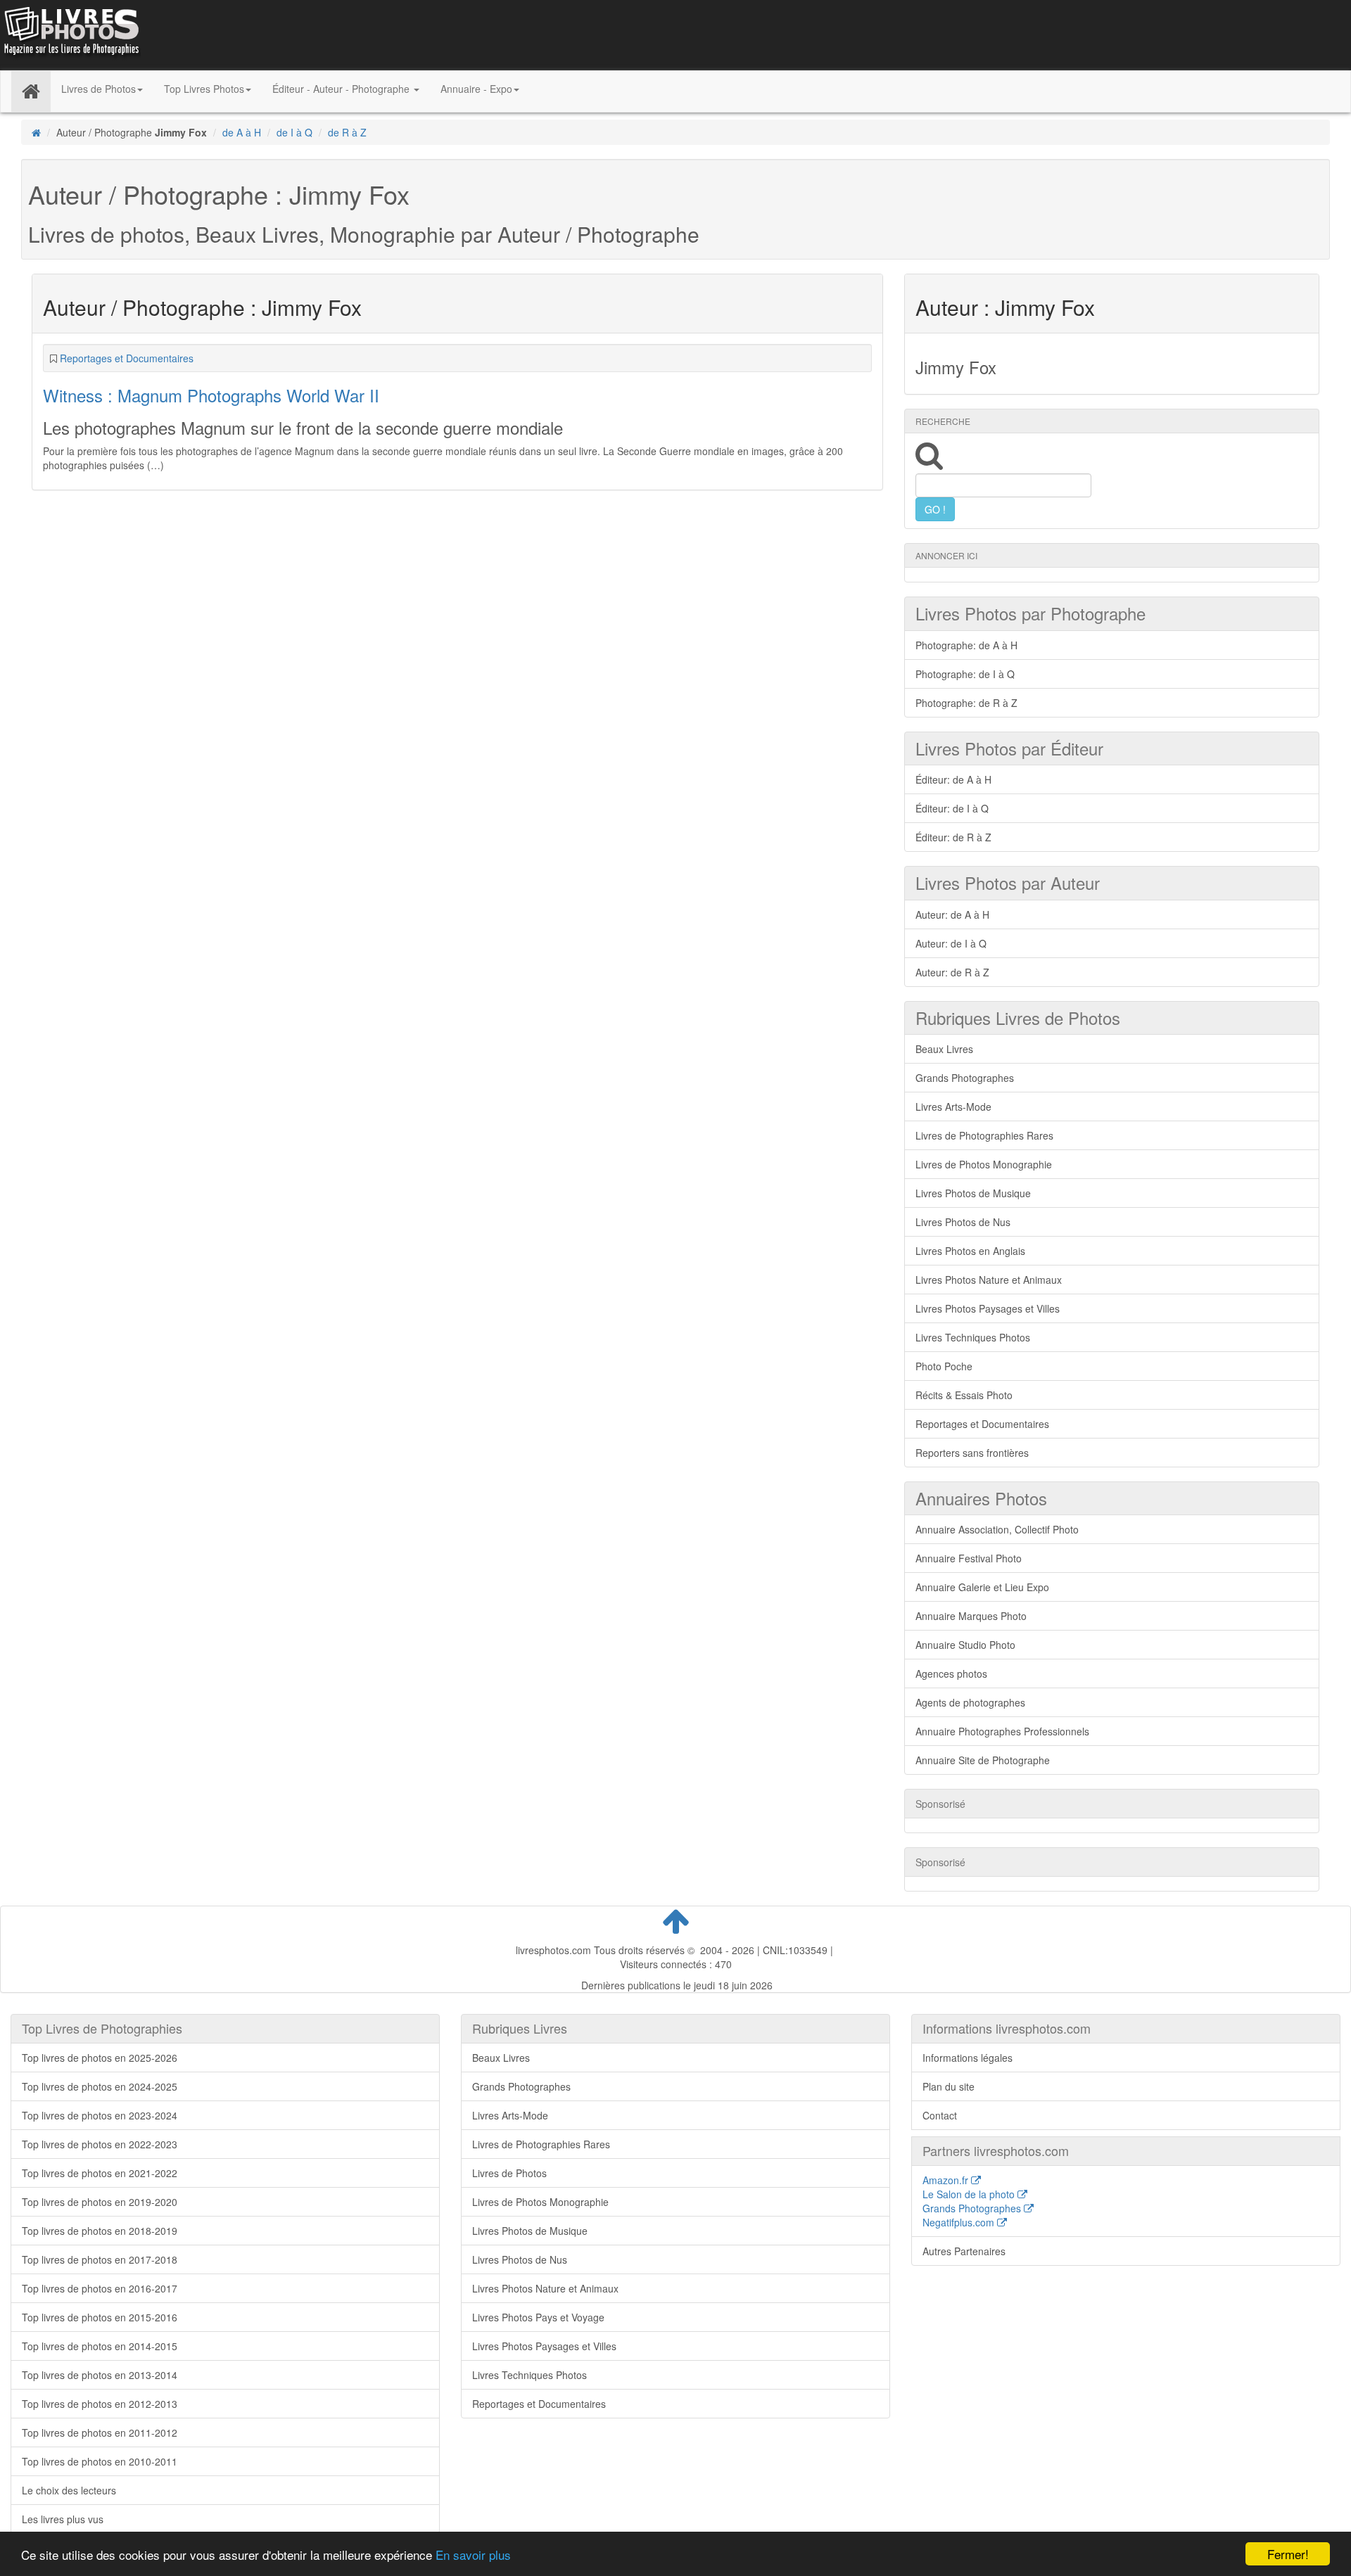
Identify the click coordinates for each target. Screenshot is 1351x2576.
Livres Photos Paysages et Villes (988, 1308)
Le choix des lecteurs (69, 2490)
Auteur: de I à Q (951, 943)
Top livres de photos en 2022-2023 (100, 2144)
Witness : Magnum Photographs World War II (211, 395)
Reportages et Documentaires (127, 358)
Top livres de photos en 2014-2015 (100, 2346)
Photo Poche (944, 1366)
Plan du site (949, 2086)
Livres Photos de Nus (963, 1222)
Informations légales (968, 2058)
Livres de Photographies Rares (984, 1135)
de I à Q (294, 132)
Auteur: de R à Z (952, 972)
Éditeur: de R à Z (953, 837)
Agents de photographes (970, 1702)
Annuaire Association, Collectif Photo (997, 1529)
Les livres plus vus (63, 2519)
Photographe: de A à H (966, 645)
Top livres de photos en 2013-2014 (100, 2375)
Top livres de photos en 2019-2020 (100, 2202)
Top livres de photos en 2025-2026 (100, 2058)
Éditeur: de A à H (953, 779)
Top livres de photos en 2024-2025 (100, 2086)
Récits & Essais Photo (964, 1395)
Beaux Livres (944, 1049)
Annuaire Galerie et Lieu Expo (982, 1587)
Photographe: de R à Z (966, 703)
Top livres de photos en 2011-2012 (100, 2432)
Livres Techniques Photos (973, 1337)
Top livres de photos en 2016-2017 (100, 2288)
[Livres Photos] (70, 34)
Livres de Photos (509, 2173)
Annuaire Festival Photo (969, 1558)
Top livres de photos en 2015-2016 (100, 2317)
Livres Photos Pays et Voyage (538, 2317)
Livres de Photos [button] (99, 89)
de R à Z (347, 132)
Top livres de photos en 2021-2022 (100, 2173)
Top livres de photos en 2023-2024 (100, 2115)
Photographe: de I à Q (965, 674)
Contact (940, 2115)
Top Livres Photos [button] (204, 89)
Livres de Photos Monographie (984, 1164)
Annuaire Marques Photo (971, 1616)
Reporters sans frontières (972, 1453)
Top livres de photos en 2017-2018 (100, 2259)
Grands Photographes (965, 1078)
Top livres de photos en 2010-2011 (100, 2461)
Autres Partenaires (964, 2251)
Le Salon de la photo (970, 2194)
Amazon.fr (947, 2180)
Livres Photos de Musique (973, 1193)
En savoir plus (473, 2555)
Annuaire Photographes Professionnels (1002, 1731)
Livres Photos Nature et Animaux (989, 1280)
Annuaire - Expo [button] (476, 89)
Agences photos (951, 1673)
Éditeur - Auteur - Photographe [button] (342, 89)
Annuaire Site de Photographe (983, 1760)
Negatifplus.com (960, 2222)
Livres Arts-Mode (953, 1107)
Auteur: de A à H (952, 914)
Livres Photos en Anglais (970, 1251)
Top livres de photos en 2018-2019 (100, 2231)
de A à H (242, 132)
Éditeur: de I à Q (952, 808)
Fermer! (1288, 2554)
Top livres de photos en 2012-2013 (100, 2404)
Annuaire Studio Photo (965, 1645)
